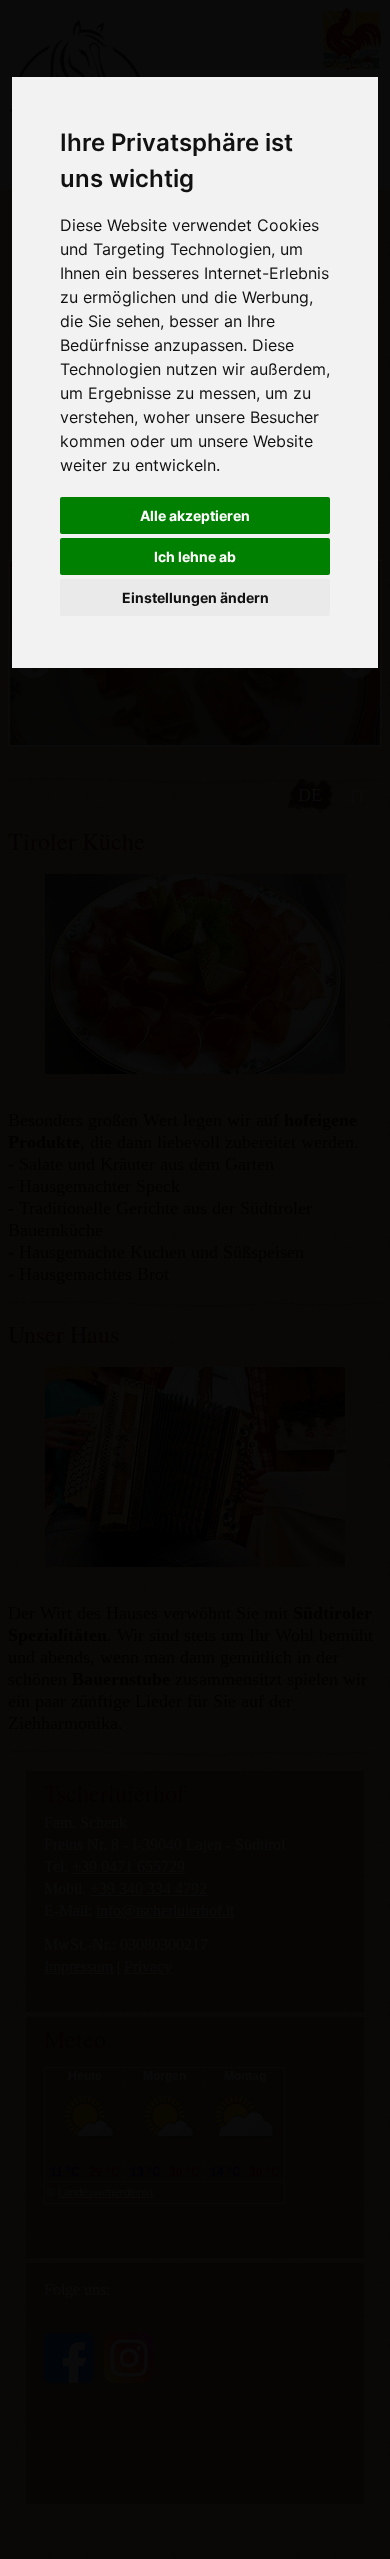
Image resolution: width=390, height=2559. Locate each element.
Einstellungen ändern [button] (195, 597)
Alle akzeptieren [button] (195, 515)
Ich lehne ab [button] (195, 556)
